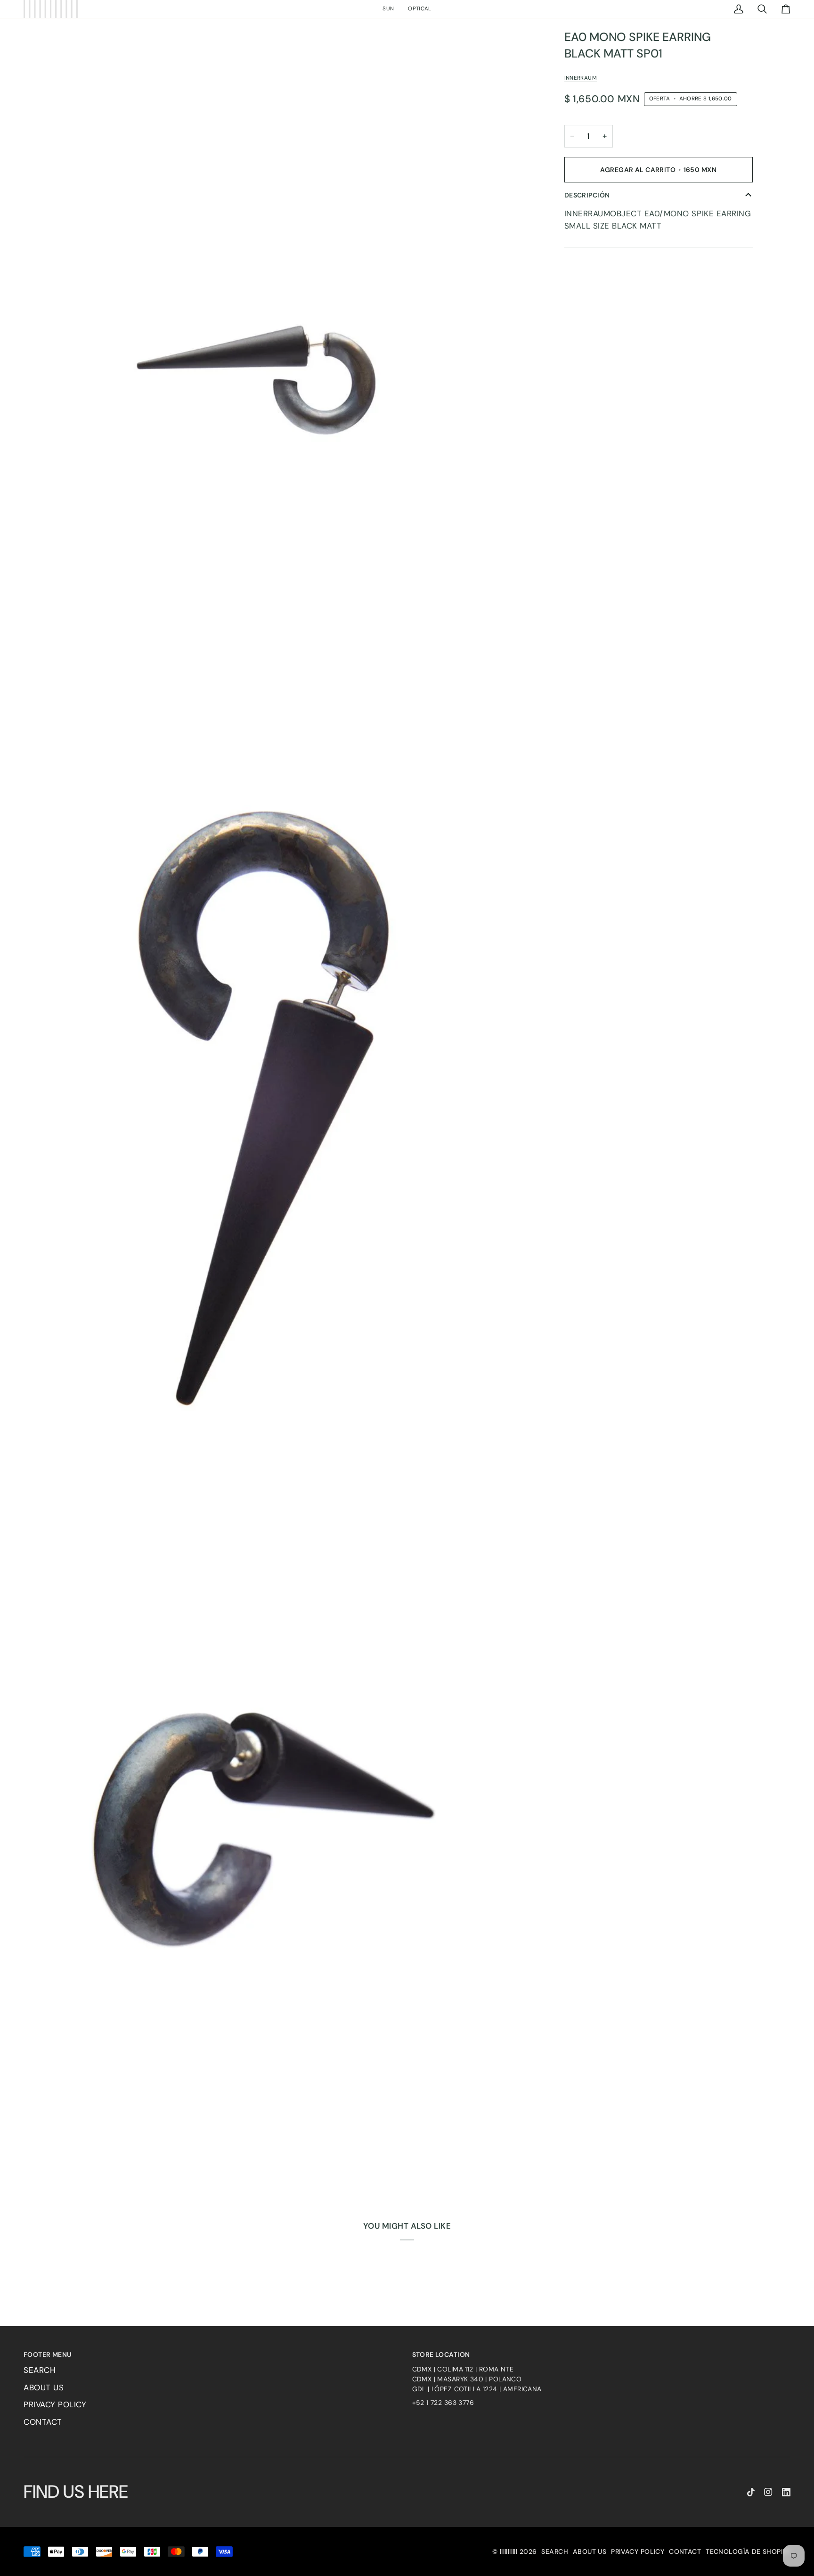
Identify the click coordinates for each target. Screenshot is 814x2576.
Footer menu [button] (48, 2354)
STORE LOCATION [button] (441, 2354)
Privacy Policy (55, 2404)
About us (44, 2387)
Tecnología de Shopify (748, 2551)
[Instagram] (768, 2492)
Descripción (587, 195)
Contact (43, 2422)
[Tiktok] (751, 2492)
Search (40, 2370)
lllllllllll (509, 2551)
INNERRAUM (581, 78)
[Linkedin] (786, 2492)
